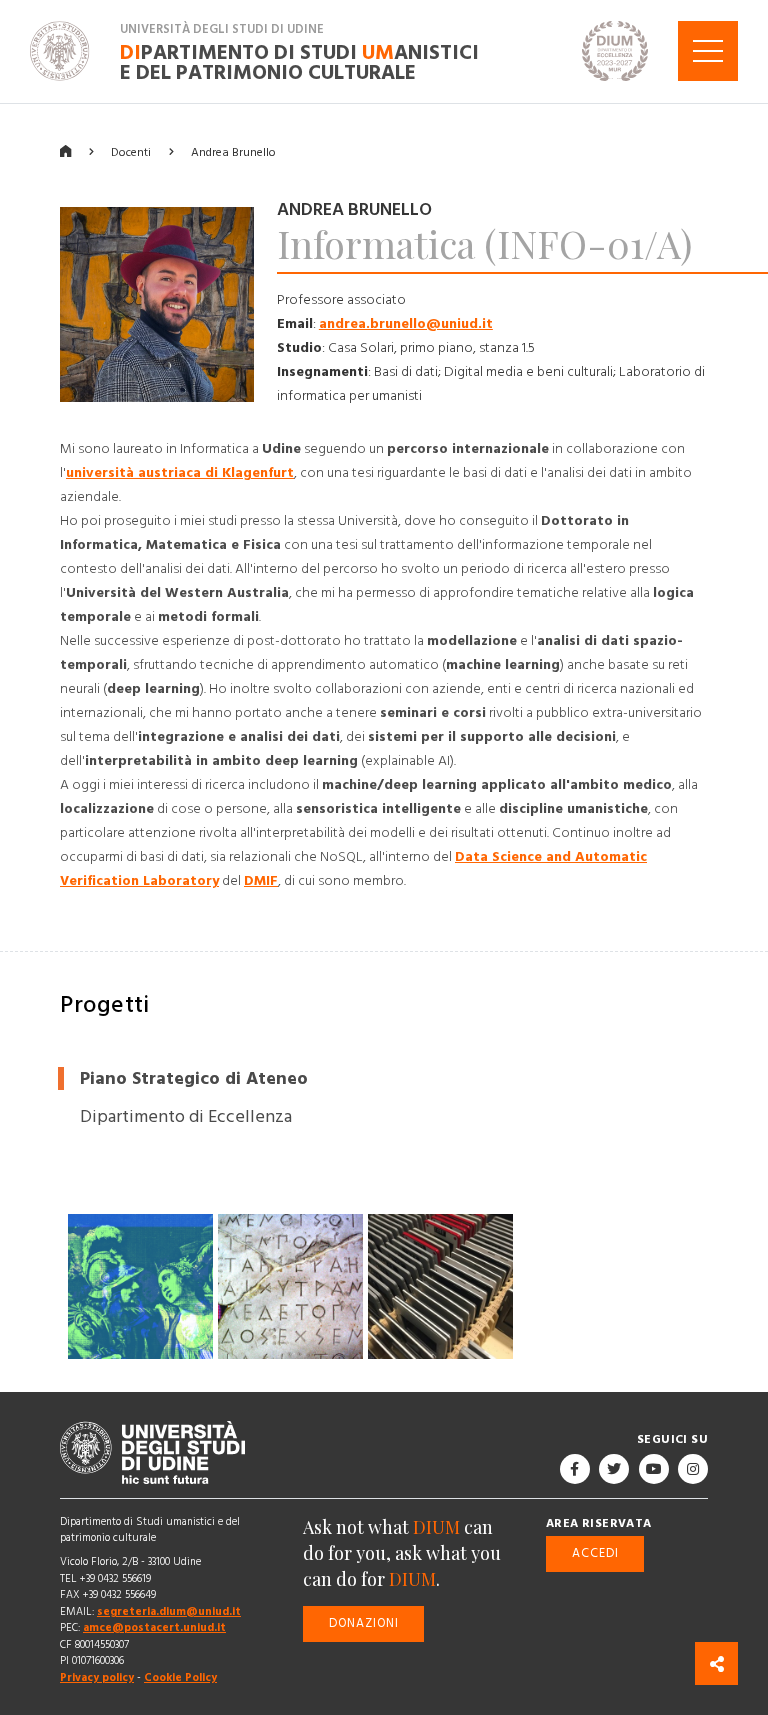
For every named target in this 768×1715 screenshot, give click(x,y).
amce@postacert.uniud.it (154, 1627)
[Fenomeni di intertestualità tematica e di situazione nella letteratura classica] (140, 1286)
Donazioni (364, 1622)
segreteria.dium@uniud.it (169, 1611)
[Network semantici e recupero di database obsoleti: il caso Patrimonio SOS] (440, 1286)
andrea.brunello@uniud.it (406, 324)
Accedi (595, 1552)
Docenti (131, 151)
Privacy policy (97, 1677)
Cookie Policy (180, 1677)
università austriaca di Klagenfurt (180, 473)
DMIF (261, 881)
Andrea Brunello (233, 151)
